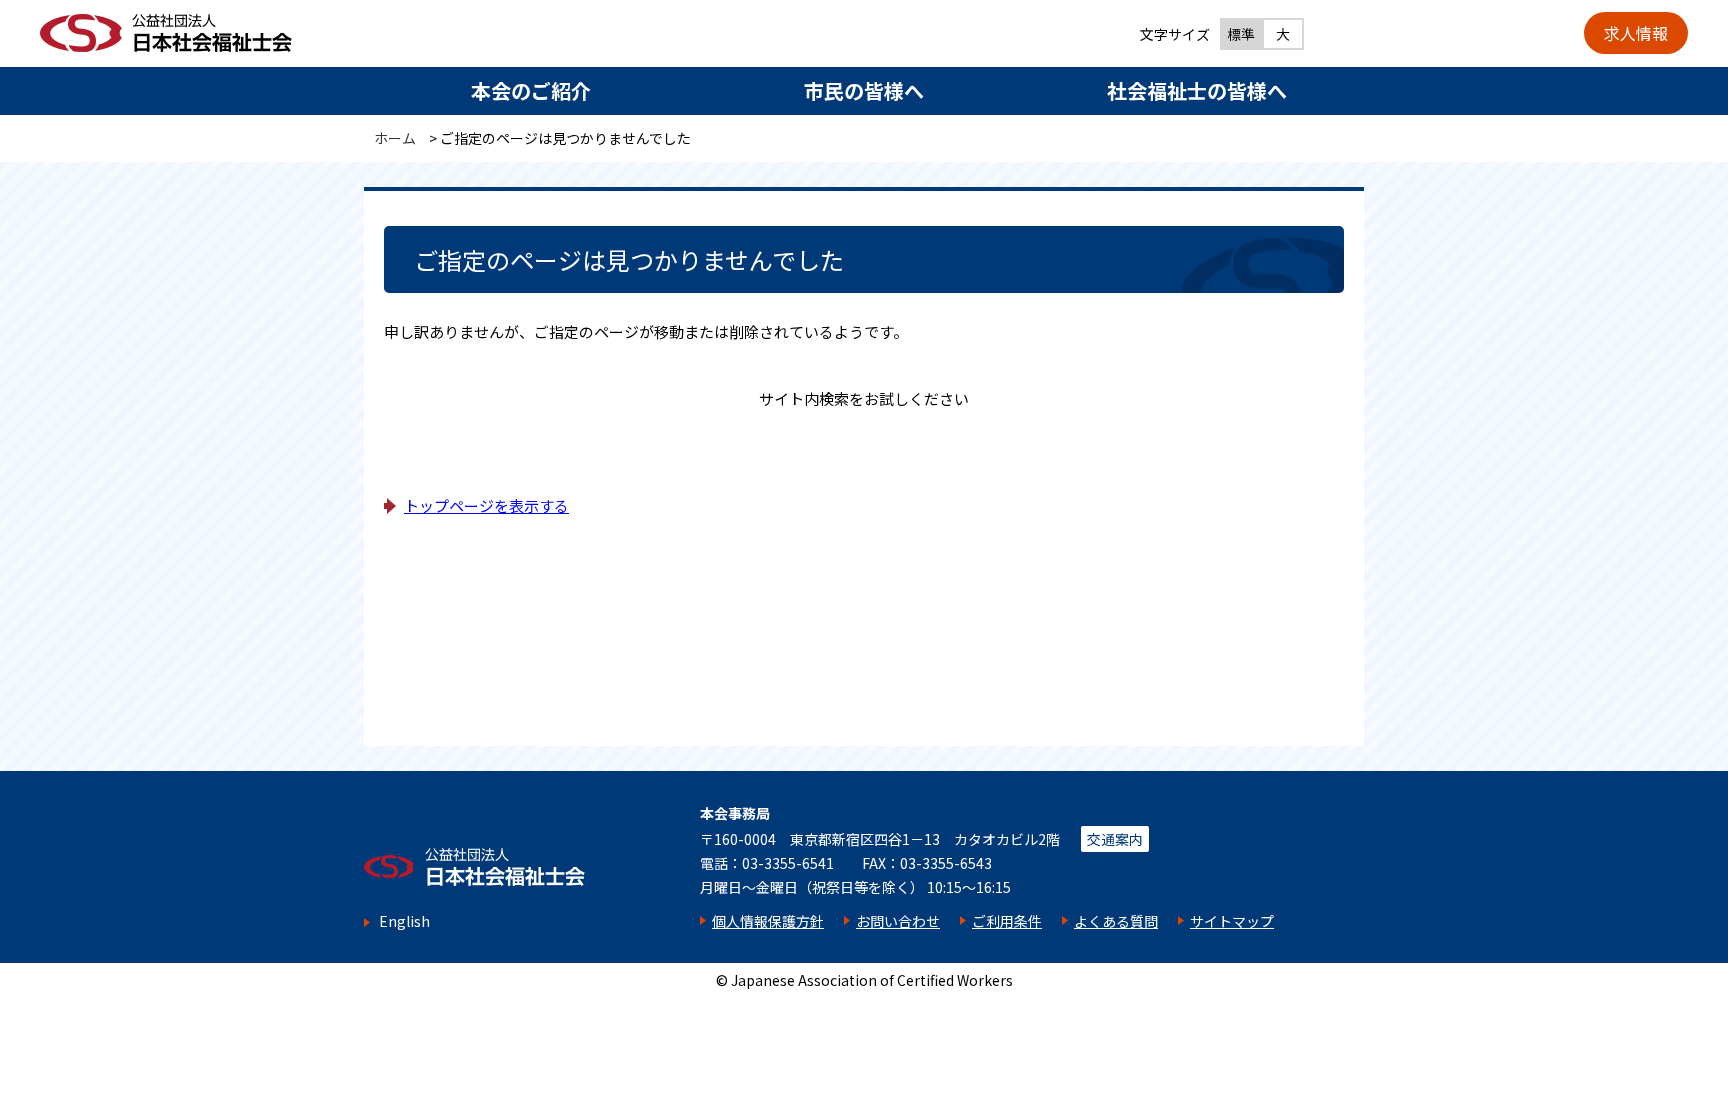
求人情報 (1636, 33)
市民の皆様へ (864, 90)
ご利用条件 (1007, 921)
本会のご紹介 (531, 90)
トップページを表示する (486, 505)
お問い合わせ (898, 921)
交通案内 (1115, 839)
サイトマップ (1232, 921)
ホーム (395, 138)
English (404, 921)
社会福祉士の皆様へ (1197, 90)
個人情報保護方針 (768, 921)
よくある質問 (1116, 921)
